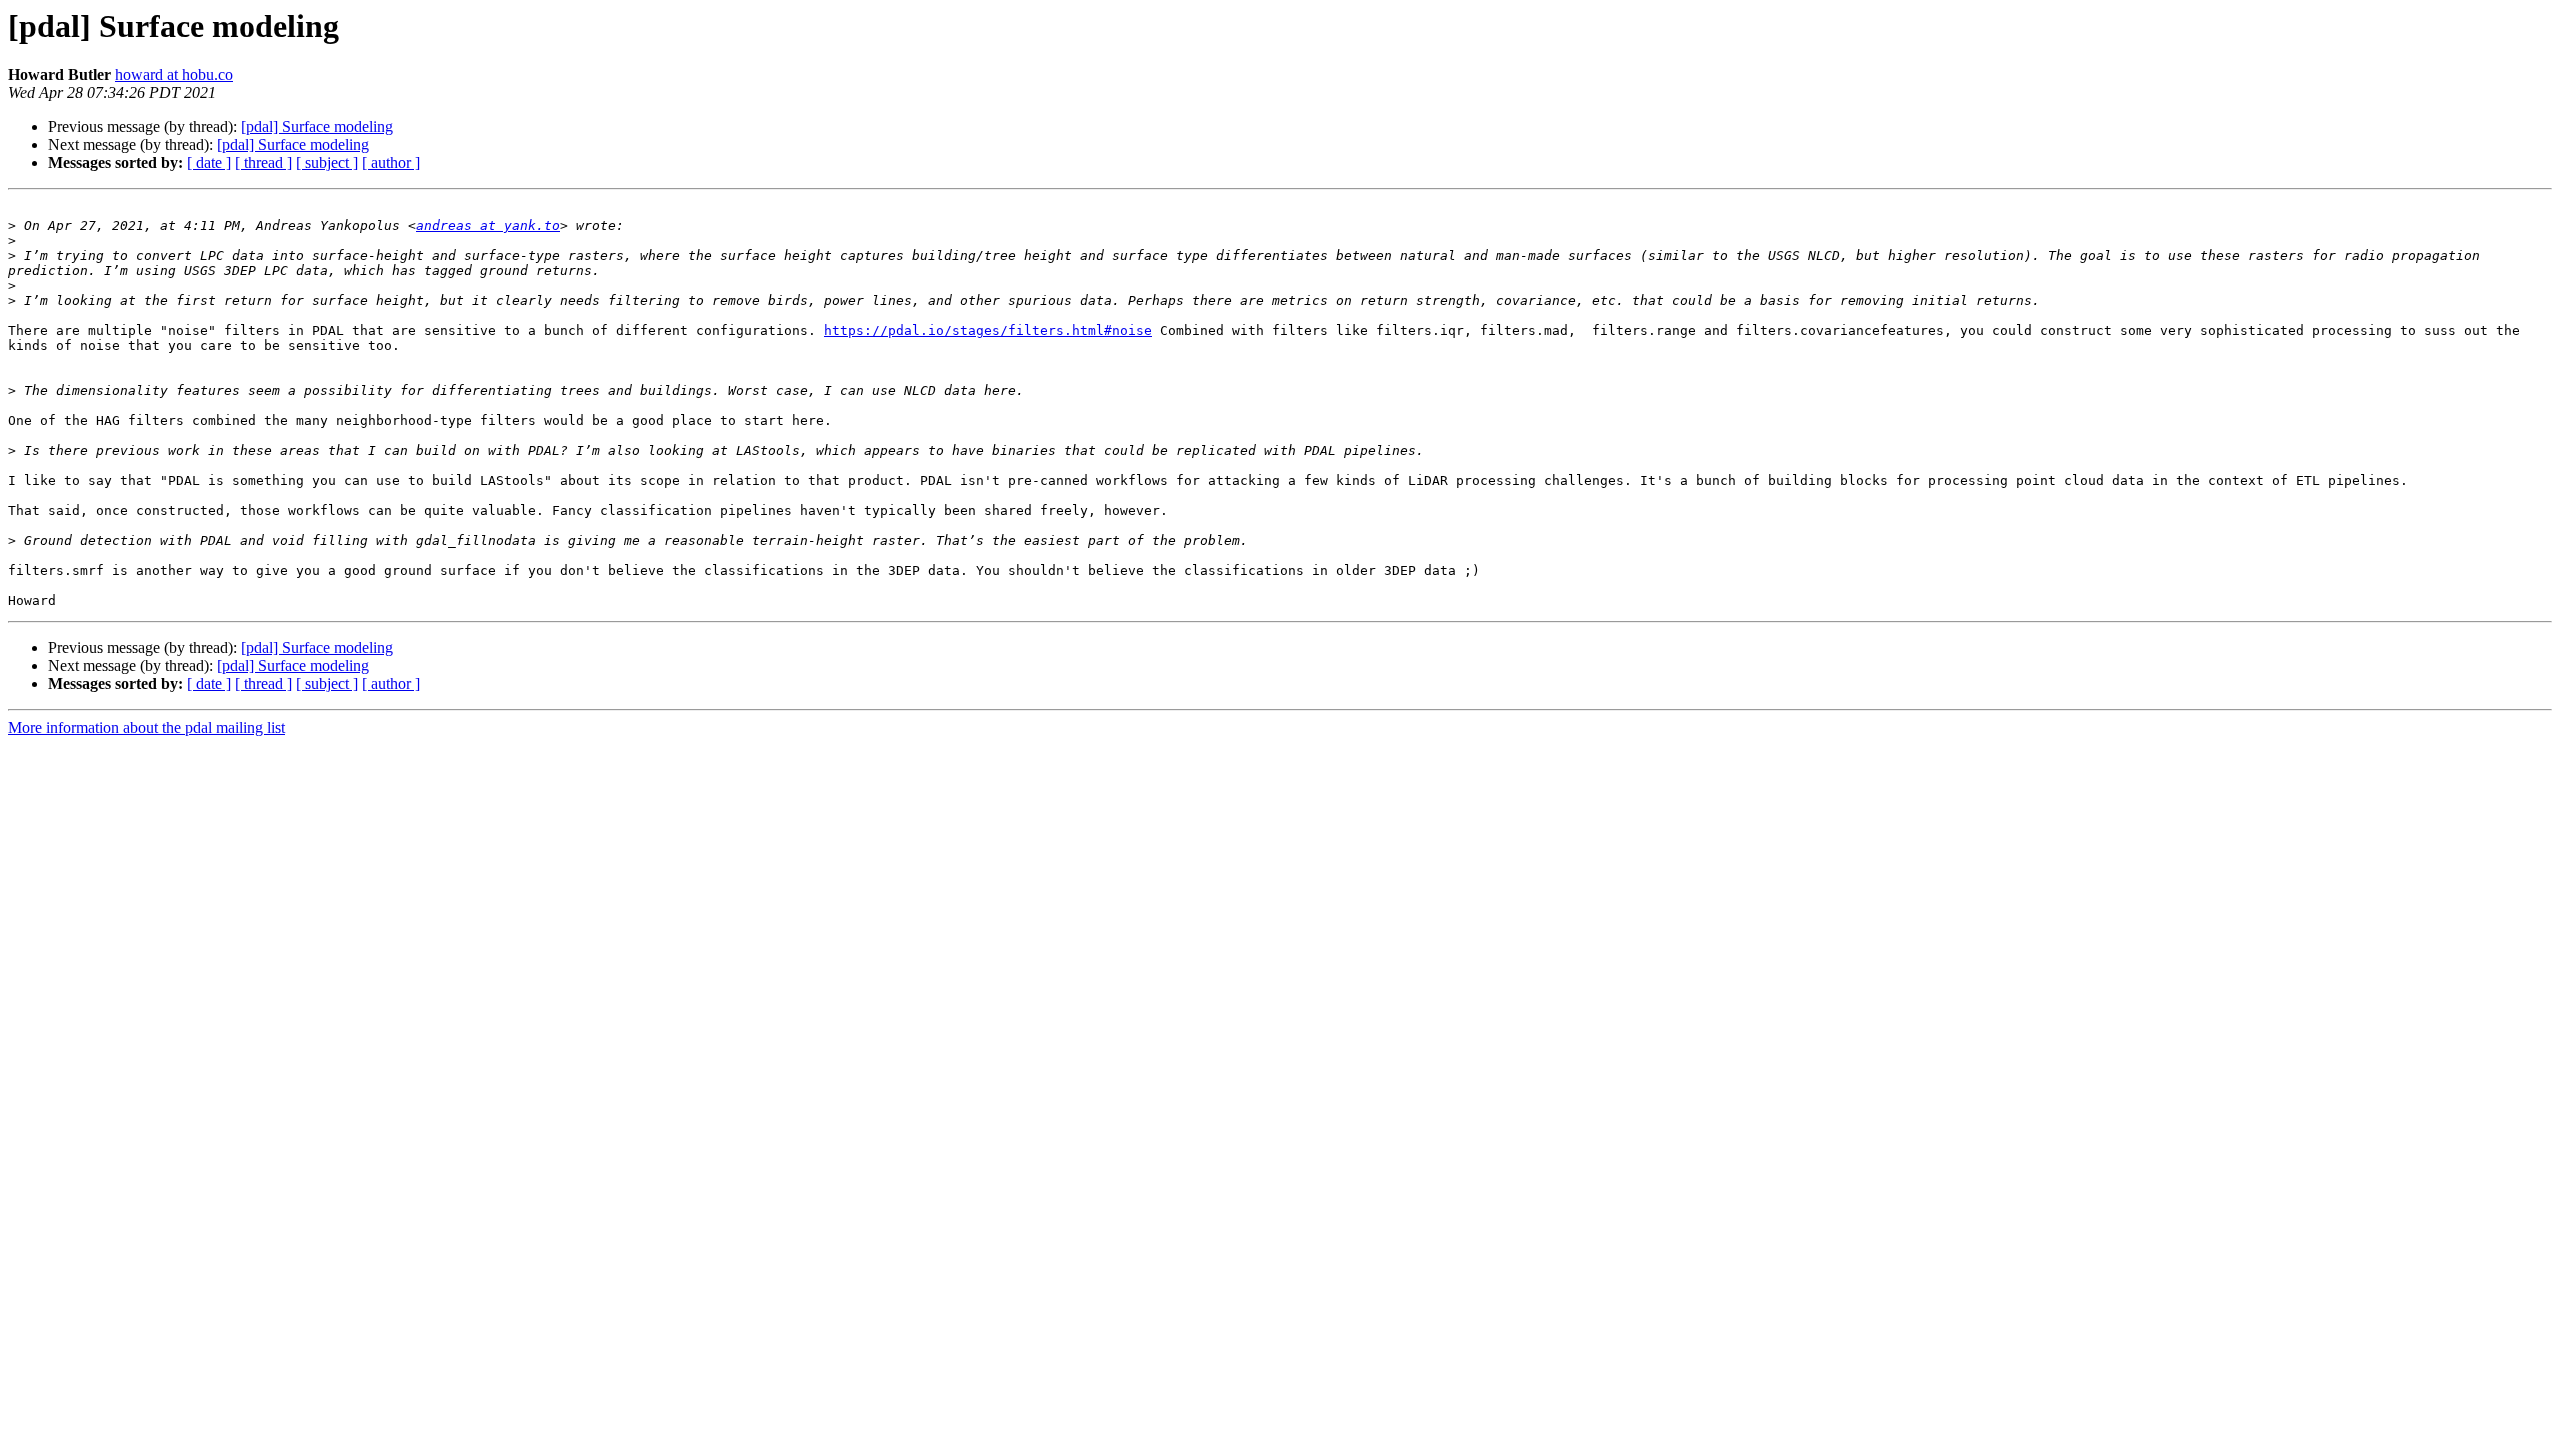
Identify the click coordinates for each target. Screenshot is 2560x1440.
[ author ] (391, 162)
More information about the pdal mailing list (146, 727)
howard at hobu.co (174, 74)
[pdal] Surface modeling (317, 126)
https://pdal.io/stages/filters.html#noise (988, 330)
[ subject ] (327, 162)
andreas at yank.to (488, 225)
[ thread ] (263, 162)
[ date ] (209, 162)
